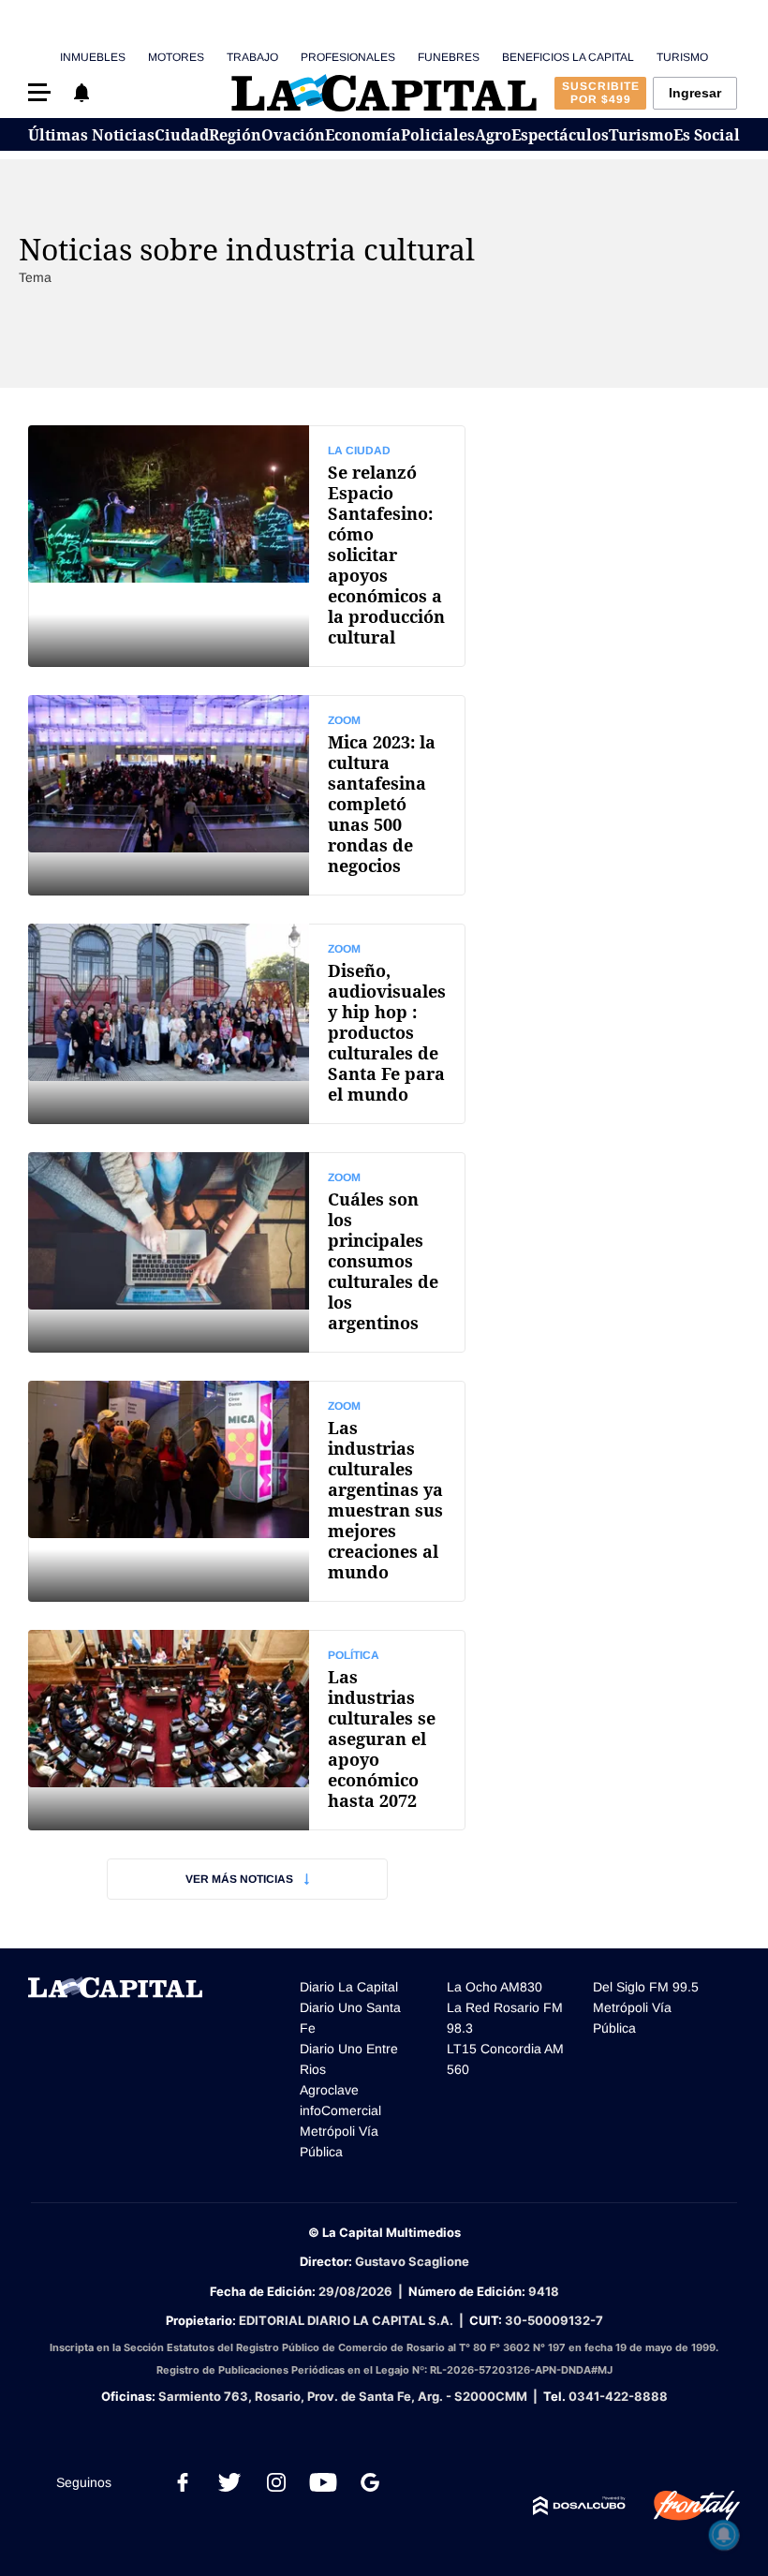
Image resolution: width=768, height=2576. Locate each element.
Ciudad (182, 135)
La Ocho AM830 (495, 1987)
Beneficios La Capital (568, 57)
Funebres (449, 57)
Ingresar (695, 93)
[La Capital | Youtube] (323, 2482)
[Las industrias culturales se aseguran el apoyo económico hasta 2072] (247, 1730)
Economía (363, 135)
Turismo (682, 57)
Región (235, 135)
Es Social (707, 135)
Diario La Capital (349, 1987)
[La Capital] (384, 93)
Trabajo (252, 57)
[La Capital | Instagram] (276, 2482)
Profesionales (348, 57)
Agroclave (329, 2090)
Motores (176, 57)
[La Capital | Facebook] (183, 2482)
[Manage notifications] (724, 2535)
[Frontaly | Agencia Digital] (683, 2506)
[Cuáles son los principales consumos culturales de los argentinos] (247, 1252)
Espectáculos (560, 135)
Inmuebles (93, 57)
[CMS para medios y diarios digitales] (579, 2506)
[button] (39, 92)
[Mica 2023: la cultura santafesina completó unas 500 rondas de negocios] (247, 795)
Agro (493, 135)
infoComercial (340, 2110)
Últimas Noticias (91, 135)
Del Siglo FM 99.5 (646, 1987)
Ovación (293, 135)
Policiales (438, 135)
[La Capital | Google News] (370, 2482)
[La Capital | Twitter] (229, 2482)
